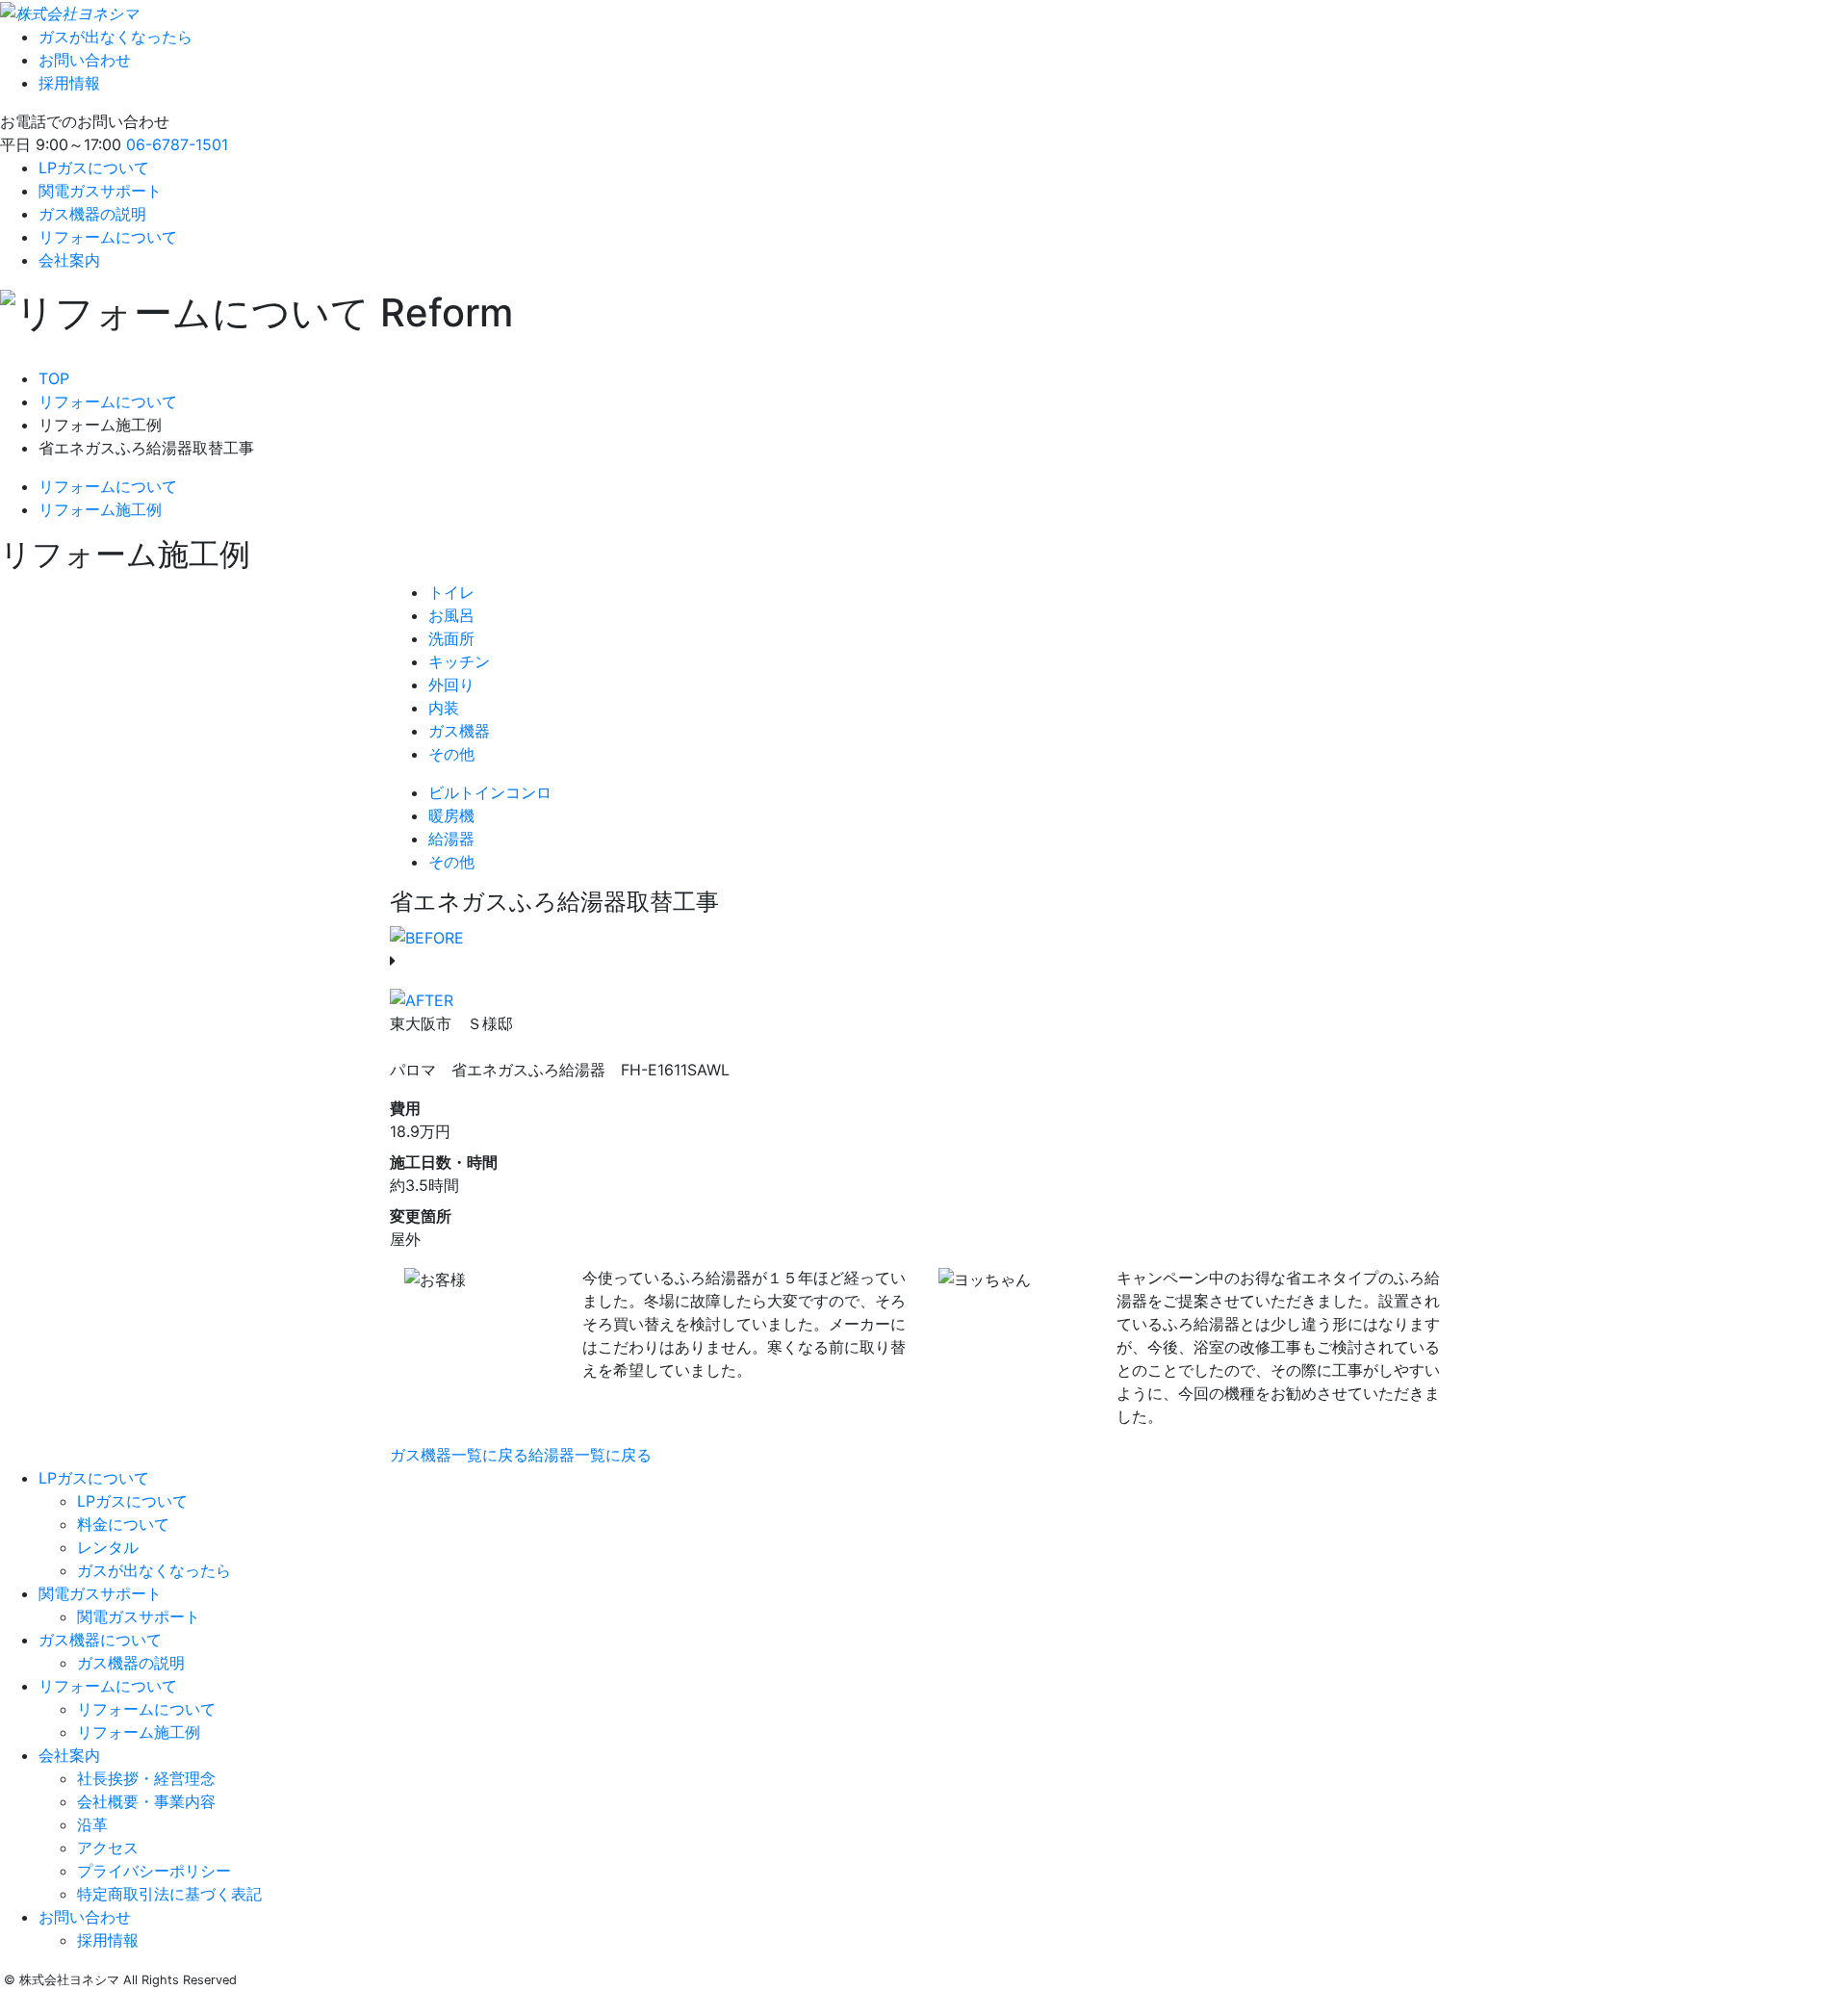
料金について (123, 1524)
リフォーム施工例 (100, 509)
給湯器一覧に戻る (590, 1455)
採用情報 (69, 83)
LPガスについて (94, 168)
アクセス (108, 1848)
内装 (444, 708)
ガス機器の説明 (92, 214)
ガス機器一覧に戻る (459, 1455)
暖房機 (451, 815)
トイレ (451, 592)
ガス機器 (459, 731)
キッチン (459, 661)
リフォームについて (108, 237)
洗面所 (451, 638)
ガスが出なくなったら (115, 37)
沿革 (92, 1824)
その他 (451, 754)
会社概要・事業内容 (146, 1801)
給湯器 (451, 839)
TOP (54, 378)
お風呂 (451, 615)
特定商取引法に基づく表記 (169, 1894)
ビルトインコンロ (490, 792)
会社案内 (69, 260)
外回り (451, 685)
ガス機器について (100, 1640)
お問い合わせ (85, 60)
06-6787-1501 (177, 144)
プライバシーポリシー (154, 1871)
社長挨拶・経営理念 (146, 1778)
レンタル (108, 1547)
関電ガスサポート (100, 191)
